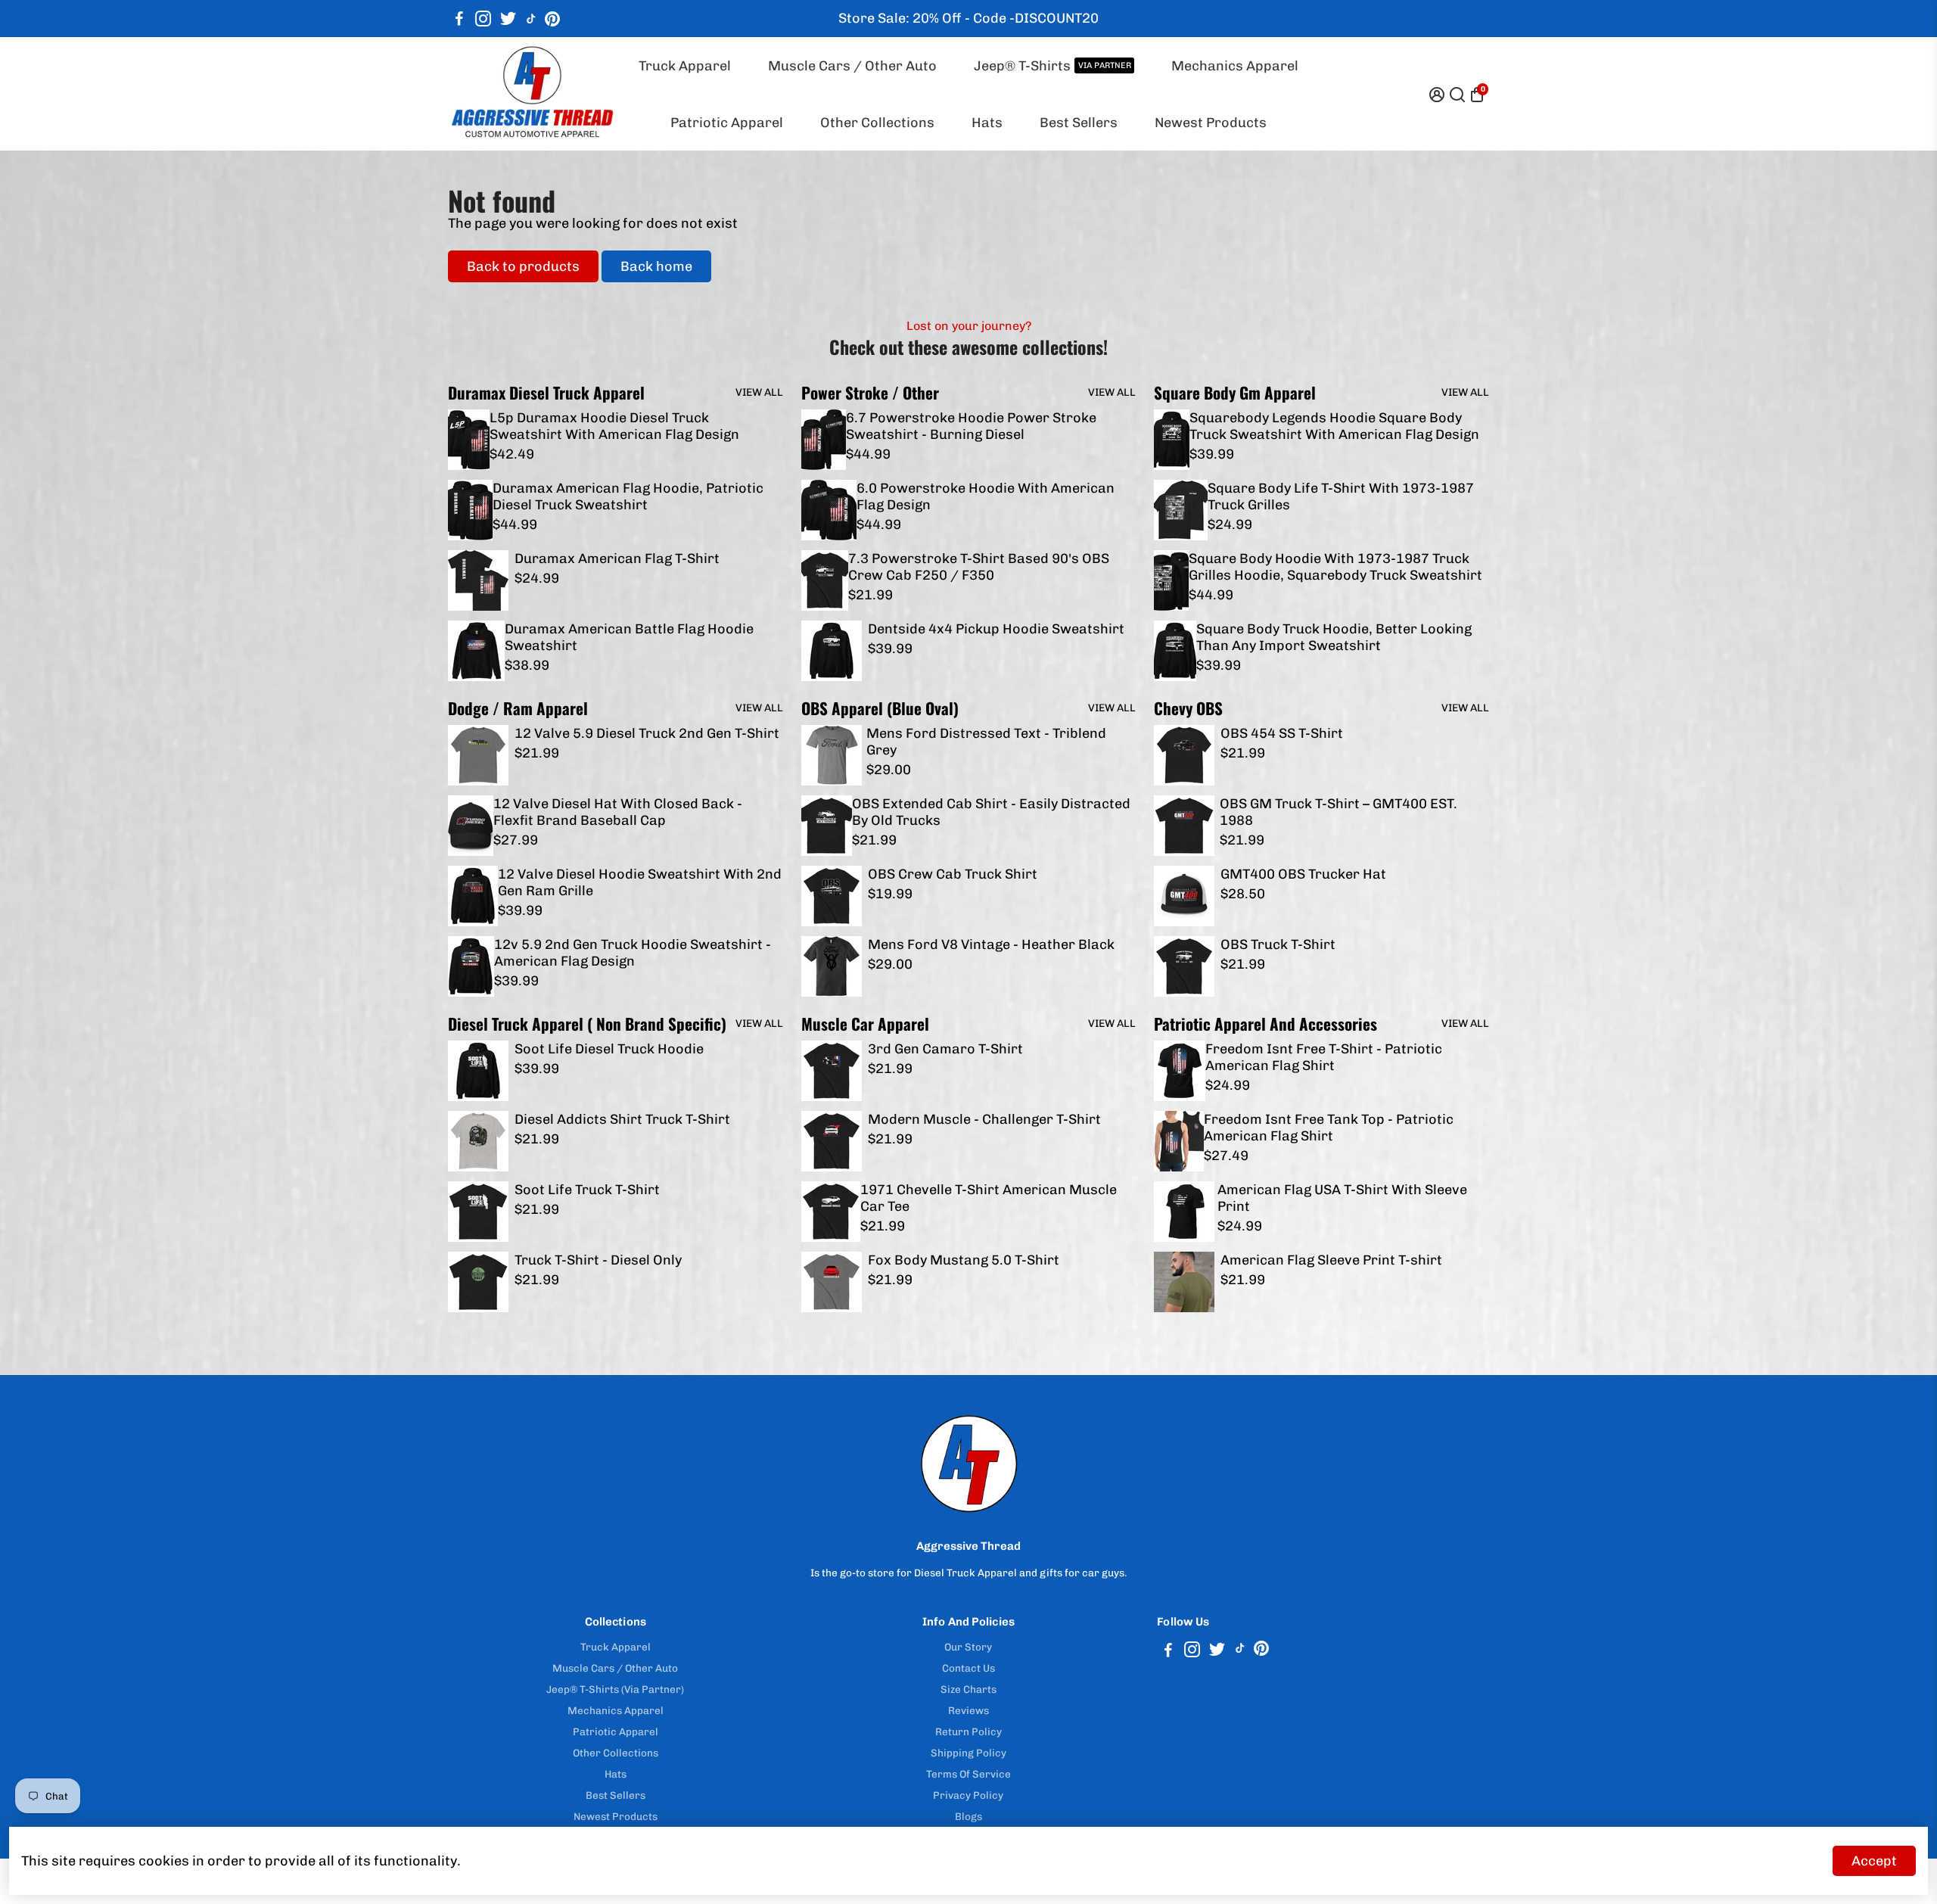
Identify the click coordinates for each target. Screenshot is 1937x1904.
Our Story (968, 1647)
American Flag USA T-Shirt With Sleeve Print (1342, 1198)
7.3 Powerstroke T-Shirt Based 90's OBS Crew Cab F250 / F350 (979, 567)
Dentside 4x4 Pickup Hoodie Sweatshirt (996, 629)
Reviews (968, 1710)
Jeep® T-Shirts (1052, 66)
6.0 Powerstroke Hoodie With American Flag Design (986, 496)
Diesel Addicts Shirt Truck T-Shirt (622, 1119)
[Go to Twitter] (508, 19)
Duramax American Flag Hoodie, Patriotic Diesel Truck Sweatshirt (628, 496)
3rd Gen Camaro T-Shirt (945, 1049)
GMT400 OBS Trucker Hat (1303, 874)
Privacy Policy (968, 1795)
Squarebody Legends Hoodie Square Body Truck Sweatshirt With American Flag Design (1334, 426)
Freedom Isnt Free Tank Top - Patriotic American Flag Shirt (1329, 1128)
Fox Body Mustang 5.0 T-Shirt (964, 1260)
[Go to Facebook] (459, 19)
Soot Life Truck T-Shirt (587, 1190)
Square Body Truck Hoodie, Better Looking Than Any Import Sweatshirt (1334, 637)
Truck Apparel (685, 66)
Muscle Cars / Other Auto (852, 66)
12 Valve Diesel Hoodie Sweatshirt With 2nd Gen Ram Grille (640, 882)
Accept (1874, 1861)
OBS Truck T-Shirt (1278, 944)
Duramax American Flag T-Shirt (617, 558)
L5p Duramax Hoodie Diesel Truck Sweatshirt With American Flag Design (614, 426)
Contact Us (968, 1668)
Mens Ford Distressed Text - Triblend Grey (986, 742)
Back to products (523, 266)
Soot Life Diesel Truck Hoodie (609, 1049)
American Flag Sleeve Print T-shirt (1331, 1260)
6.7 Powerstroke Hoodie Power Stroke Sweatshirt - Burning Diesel (971, 426)
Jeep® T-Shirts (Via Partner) (615, 1689)
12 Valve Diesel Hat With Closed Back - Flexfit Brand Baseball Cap (618, 812)
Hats (987, 123)
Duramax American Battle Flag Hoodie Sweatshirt (629, 637)
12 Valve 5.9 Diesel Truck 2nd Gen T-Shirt (647, 733)
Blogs (968, 1816)
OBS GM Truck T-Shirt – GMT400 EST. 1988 (1338, 812)
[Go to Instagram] (483, 19)
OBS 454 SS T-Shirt (1282, 733)
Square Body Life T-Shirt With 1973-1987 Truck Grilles (1341, 496)
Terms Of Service (968, 1774)
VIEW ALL (759, 392)
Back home (656, 266)
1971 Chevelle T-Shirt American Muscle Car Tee (989, 1198)
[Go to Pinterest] (552, 19)
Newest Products (1211, 123)
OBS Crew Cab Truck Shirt (953, 874)
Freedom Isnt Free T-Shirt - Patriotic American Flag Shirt (1324, 1057)
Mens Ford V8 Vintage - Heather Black (991, 944)
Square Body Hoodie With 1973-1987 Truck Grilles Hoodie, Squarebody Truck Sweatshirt (1335, 567)
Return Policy (968, 1731)
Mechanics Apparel (1235, 66)
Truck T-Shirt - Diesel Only (598, 1260)
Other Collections (877, 123)
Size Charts (968, 1689)
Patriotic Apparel (727, 123)
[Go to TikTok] (531, 19)
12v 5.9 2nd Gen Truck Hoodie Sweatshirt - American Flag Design (633, 953)
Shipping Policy (968, 1753)
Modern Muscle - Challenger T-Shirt (984, 1119)
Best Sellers (1079, 123)
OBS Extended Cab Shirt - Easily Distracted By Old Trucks (991, 812)
